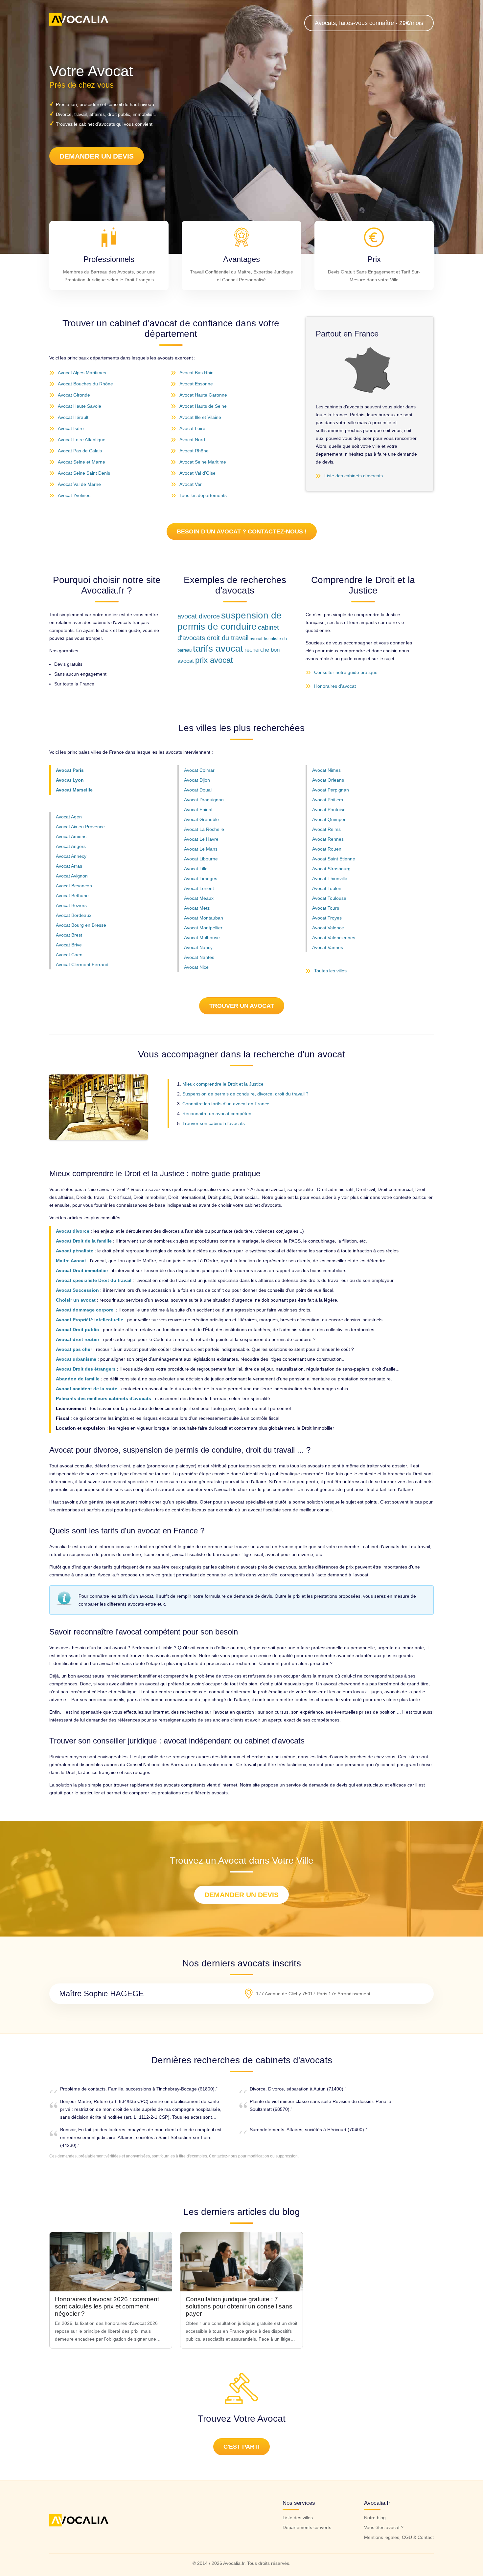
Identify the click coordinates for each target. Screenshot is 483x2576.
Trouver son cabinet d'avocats (214, 1123)
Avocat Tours (326, 908)
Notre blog (375, 2518)
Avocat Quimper (329, 819)
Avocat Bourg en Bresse (81, 925)
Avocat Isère (71, 428)
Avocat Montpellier (203, 928)
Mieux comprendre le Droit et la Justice (223, 1084)
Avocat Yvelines (74, 495)
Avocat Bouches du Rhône (85, 384)
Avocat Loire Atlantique (82, 440)
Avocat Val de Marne (79, 484)
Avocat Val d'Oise (197, 473)
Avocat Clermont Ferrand (82, 964)
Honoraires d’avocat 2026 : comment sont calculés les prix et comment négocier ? (107, 2306)
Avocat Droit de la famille (84, 1241)
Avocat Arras (69, 866)
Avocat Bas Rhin (196, 373)
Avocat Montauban (204, 918)
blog (291, 2212)
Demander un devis (97, 156)
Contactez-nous (223, 2156)
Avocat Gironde (74, 395)
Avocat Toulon (327, 888)
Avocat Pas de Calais (80, 451)
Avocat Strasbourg (331, 869)
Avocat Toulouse (329, 898)
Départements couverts (307, 2527)
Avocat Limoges (201, 878)
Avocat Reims (326, 829)
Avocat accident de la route (87, 1389)
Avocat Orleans (328, 780)
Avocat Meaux (199, 898)
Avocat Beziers (71, 905)
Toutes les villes (330, 971)
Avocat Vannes (328, 947)
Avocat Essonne (196, 384)
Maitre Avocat (71, 1261)
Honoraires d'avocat (335, 686)
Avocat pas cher (74, 1349)
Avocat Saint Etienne (334, 859)
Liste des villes (298, 2518)
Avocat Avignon (72, 876)
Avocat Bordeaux (74, 915)
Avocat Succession (77, 1290)
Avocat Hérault (73, 417)
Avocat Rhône (194, 451)
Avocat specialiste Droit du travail (94, 1280)
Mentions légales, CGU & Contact (399, 2537)
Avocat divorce (73, 1231)
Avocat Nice (196, 967)
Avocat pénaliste (75, 1251)
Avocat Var (191, 484)
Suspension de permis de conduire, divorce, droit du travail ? (245, 1094)
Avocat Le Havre (201, 839)
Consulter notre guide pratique (346, 672)
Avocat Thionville (330, 878)
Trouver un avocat (242, 1006)
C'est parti (241, 2447)
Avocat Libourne (201, 859)
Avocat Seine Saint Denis (84, 473)
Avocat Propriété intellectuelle (90, 1320)
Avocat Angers (71, 846)
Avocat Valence (328, 928)
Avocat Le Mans (201, 849)
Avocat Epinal (198, 810)
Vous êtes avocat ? (384, 2527)
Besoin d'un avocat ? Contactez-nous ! (242, 531)
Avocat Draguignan (204, 800)
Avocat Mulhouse (202, 938)
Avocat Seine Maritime (203, 462)
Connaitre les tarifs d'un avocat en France (226, 1104)
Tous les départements (203, 495)
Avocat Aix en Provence (80, 827)
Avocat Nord (192, 440)
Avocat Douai (198, 790)
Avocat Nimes (326, 770)
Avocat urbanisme (76, 1359)
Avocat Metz (197, 908)
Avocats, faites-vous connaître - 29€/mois (369, 23)
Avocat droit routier (78, 1339)
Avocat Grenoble (201, 819)
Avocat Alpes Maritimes (82, 373)
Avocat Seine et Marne (81, 462)
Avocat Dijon (197, 780)
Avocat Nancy (198, 947)
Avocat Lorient (199, 888)
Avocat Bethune (72, 896)
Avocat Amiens (71, 836)
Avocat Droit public (77, 1330)
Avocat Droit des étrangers (86, 1369)
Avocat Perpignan (331, 790)
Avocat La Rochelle (204, 829)
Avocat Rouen (327, 849)
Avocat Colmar (199, 770)
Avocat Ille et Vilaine (200, 417)
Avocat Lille (196, 869)
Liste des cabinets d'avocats (354, 476)
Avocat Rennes (328, 839)
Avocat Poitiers (328, 800)
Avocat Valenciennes (334, 938)
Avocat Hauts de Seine (203, 406)
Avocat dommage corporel (85, 1310)
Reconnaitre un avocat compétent (218, 1114)
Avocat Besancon (74, 886)
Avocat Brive (69, 945)
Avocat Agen (69, 817)
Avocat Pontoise (329, 810)
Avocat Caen (69, 955)
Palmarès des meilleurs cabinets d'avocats (103, 1398)
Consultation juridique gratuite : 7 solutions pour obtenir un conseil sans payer (239, 2306)
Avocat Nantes (199, 957)
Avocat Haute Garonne (203, 395)
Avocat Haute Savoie (80, 406)
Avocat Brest (69, 935)
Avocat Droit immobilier (82, 1270)
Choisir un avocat (76, 1300)
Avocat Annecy (71, 856)
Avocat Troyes (327, 918)
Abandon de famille (78, 1379)
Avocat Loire (192, 428)
